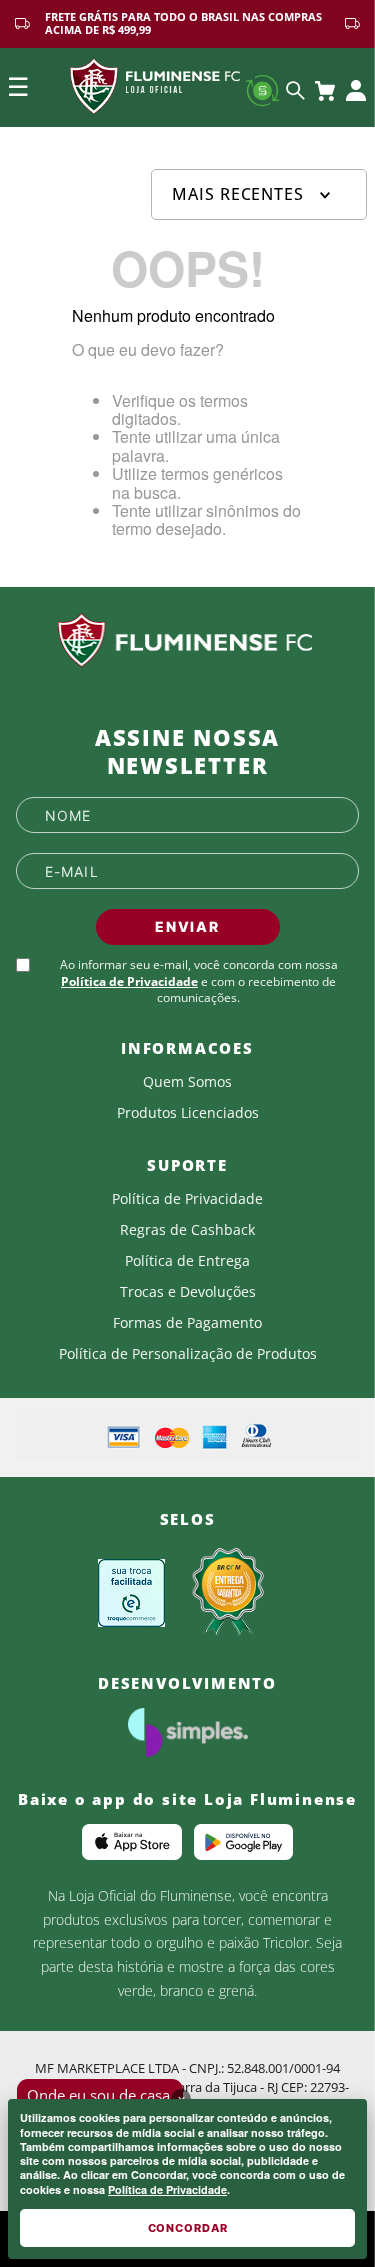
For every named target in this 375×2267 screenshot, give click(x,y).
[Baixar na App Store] (132, 1842)
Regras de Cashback (187, 1230)
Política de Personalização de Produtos (188, 1354)
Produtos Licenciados (188, 1113)
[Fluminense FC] (187, 641)
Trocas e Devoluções (188, 1292)
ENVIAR (187, 926)
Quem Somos (187, 1082)
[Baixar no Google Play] (244, 1842)
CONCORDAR (188, 2228)
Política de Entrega (187, 1261)
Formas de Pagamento (187, 1323)
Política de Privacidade (167, 2189)
